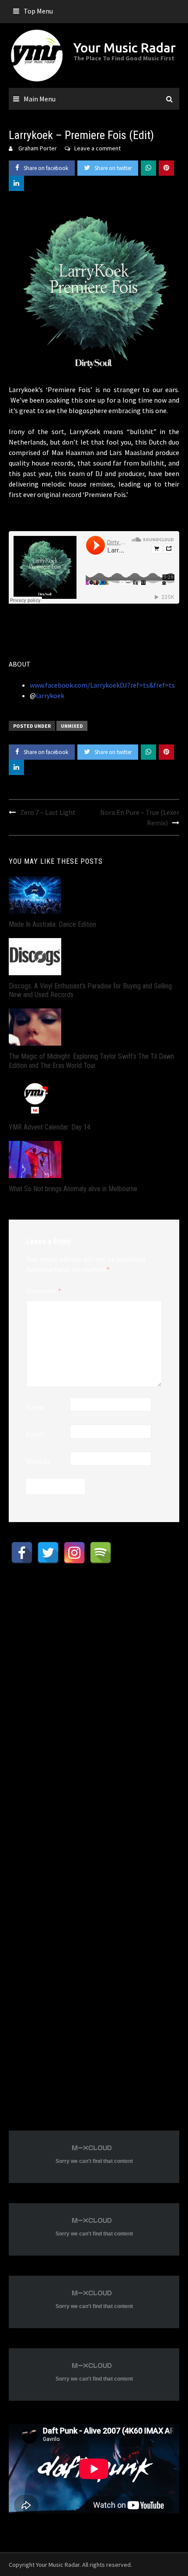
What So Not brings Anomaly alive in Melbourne (73, 1189)
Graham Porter (38, 148)
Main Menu (40, 99)
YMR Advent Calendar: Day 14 (50, 1127)
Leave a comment (97, 148)
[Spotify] (101, 1553)
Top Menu (38, 11)
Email (35, 1434)
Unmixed (72, 726)
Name (35, 1407)
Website (38, 1461)
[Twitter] (48, 1553)
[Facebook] (22, 1553)
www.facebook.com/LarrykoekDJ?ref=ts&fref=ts (102, 685)
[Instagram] (74, 1553)
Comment (44, 1291)
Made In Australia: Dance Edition (52, 924)
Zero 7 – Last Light (48, 812)
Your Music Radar (125, 48)
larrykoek (50, 695)
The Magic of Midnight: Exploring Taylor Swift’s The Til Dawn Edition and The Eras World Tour (91, 1061)
